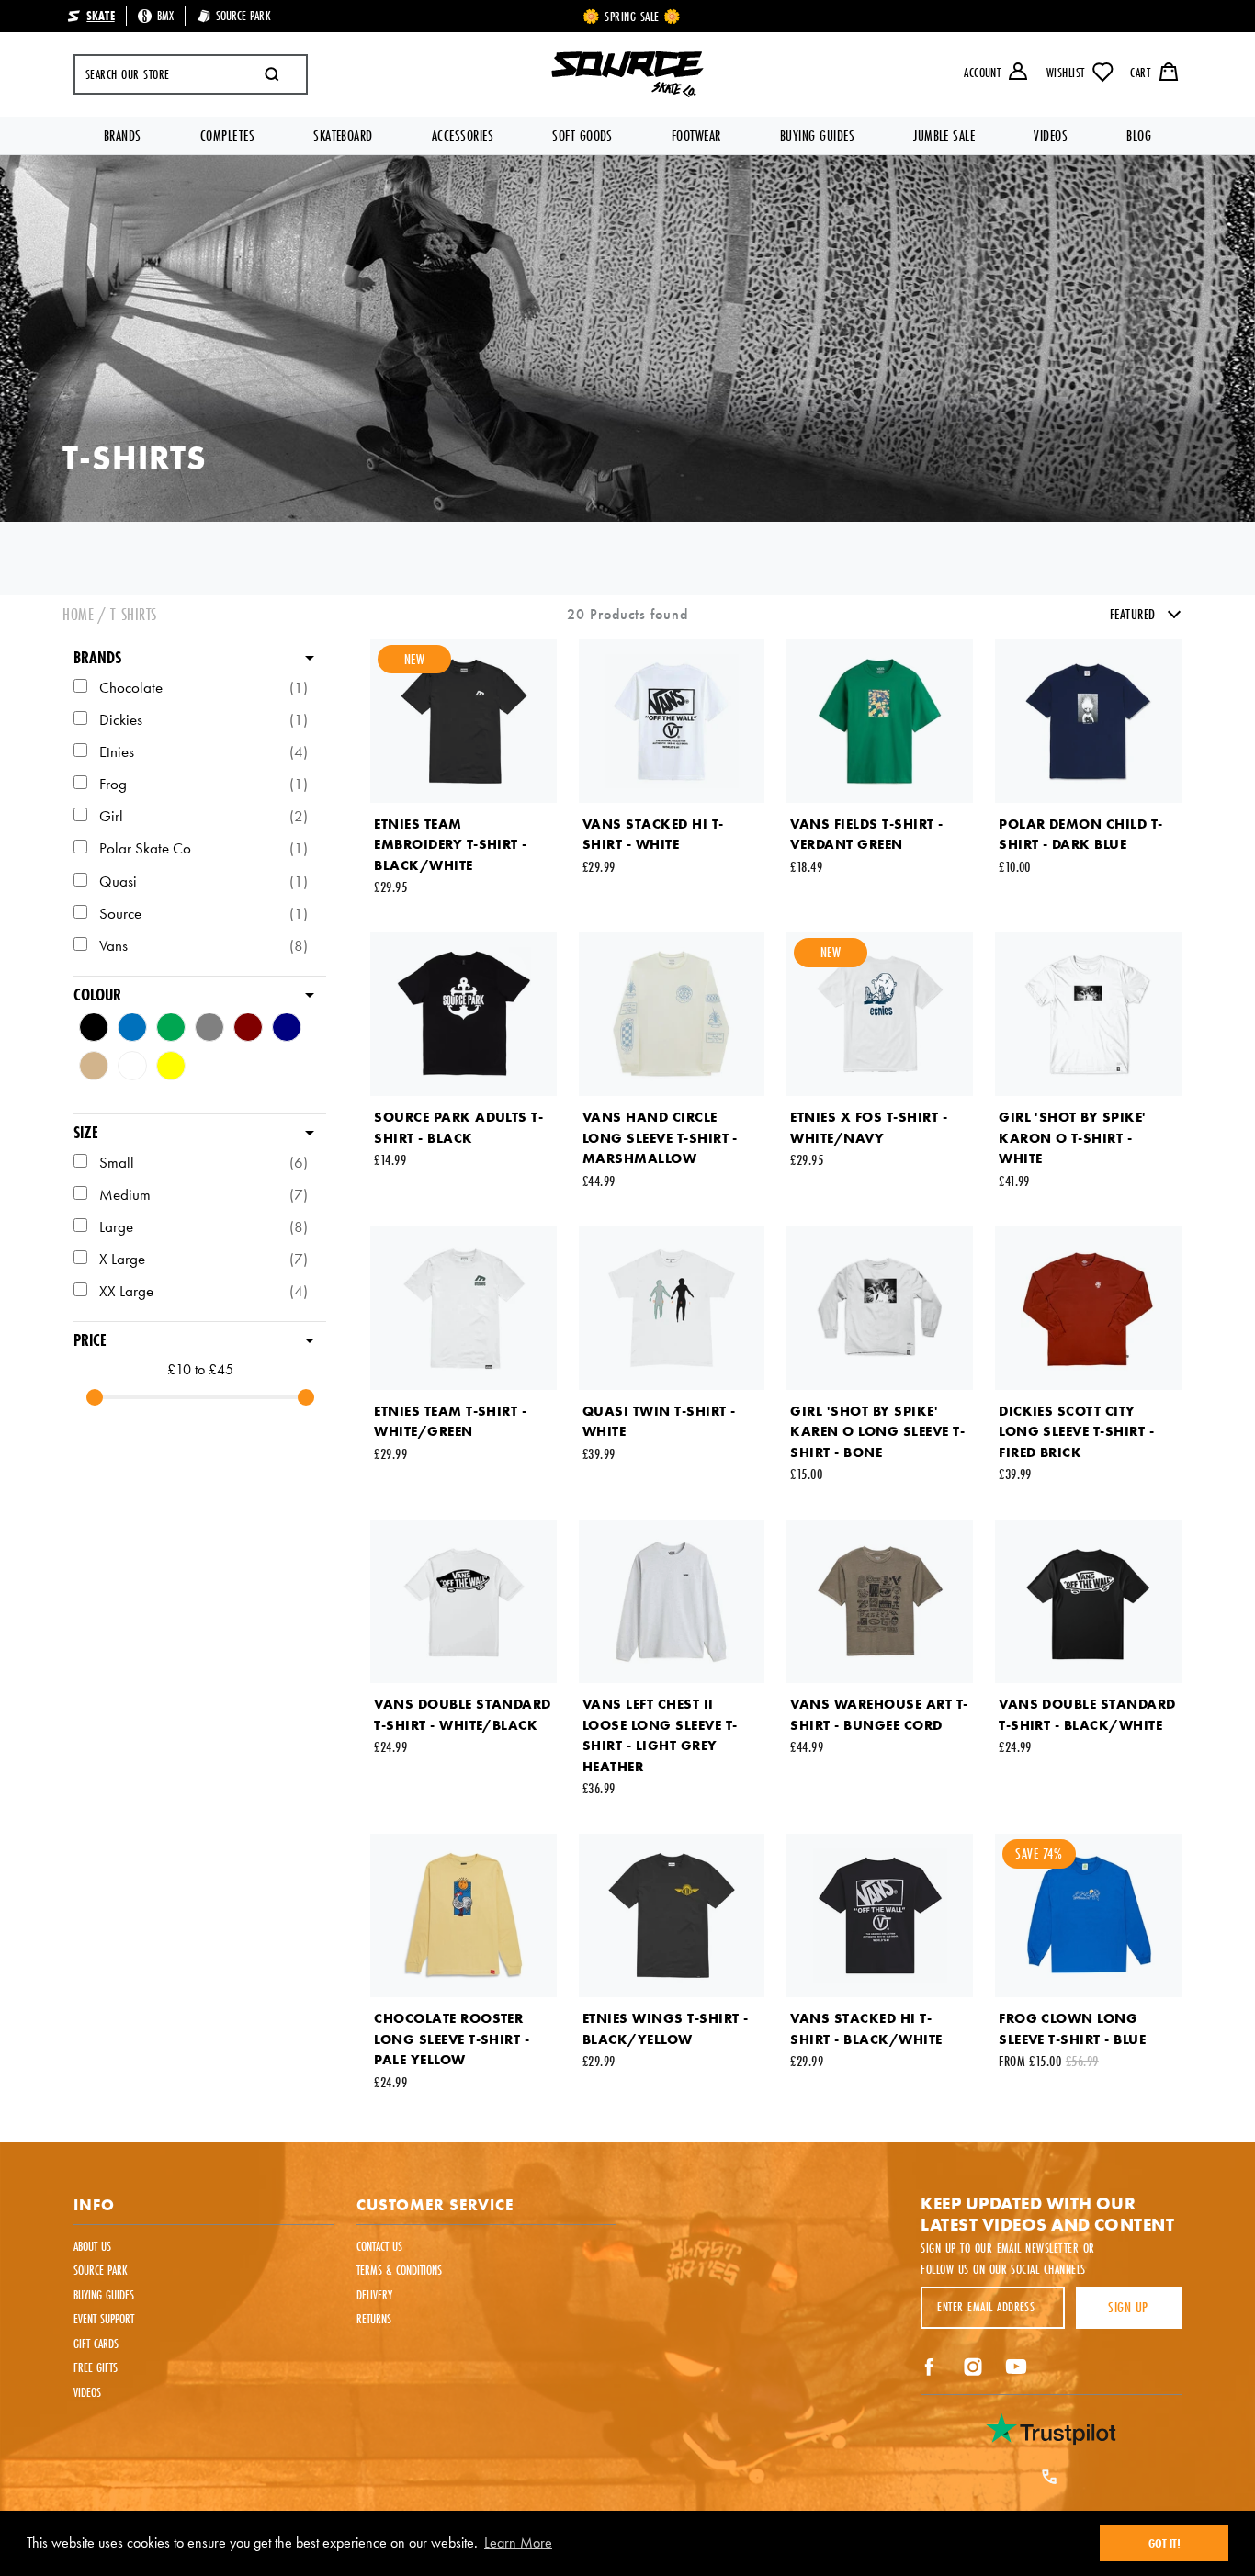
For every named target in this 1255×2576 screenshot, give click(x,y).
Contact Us (379, 2246)
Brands (123, 136)
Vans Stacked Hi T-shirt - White (653, 835)
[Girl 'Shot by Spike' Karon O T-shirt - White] (1088, 1014)
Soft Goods (582, 136)
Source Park (101, 2270)
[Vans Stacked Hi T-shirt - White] (672, 721)
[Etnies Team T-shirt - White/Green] (464, 1308)
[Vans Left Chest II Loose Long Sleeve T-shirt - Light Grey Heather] (672, 1601)
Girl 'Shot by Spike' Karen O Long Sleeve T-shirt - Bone (877, 1432)
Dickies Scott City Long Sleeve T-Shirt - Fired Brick (1076, 1432)
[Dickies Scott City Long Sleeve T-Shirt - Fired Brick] (1088, 1308)
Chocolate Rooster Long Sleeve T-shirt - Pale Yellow (452, 2039)
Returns (374, 2319)
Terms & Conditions (399, 2270)
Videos (1051, 136)
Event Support (104, 2319)
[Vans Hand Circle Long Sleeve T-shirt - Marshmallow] (672, 1014)
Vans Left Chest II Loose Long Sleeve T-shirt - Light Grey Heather (660, 1735)
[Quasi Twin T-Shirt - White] (672, 1308)
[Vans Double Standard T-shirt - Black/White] (1088, 1601)
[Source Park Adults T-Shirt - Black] (464, 1014)
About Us (92, 2246)
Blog (1139, 136)
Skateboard (343, 136)
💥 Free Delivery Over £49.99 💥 (632, 17)
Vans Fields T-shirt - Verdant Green (866, 835)
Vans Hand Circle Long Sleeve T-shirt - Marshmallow (660, 1138)
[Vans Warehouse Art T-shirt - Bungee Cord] (880, 1601)
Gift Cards (96, 2344)
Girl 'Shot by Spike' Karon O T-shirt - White (1072, 1138)
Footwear (696, 136)
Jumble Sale (944, 136)
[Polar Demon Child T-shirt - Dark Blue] (1088, 721)
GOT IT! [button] (1165, 2543)
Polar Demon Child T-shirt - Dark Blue (1081, 835)
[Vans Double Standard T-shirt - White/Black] (464, 1601)
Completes (227, 136)
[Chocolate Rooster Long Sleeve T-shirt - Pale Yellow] (464, 1915)
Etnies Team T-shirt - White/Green (450, 1422)
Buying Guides (817, 136)
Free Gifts (96, 2367)
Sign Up (1128, 2307)
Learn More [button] (518, 2542)
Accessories (463, 136)
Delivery (374, 2295)
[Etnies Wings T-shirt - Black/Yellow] (672, 1915)
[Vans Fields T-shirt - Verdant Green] (880, 721)
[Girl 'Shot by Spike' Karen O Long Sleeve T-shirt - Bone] (880, 1308)
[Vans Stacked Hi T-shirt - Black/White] (880, 1915)
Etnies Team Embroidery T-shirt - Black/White (451, 845)
